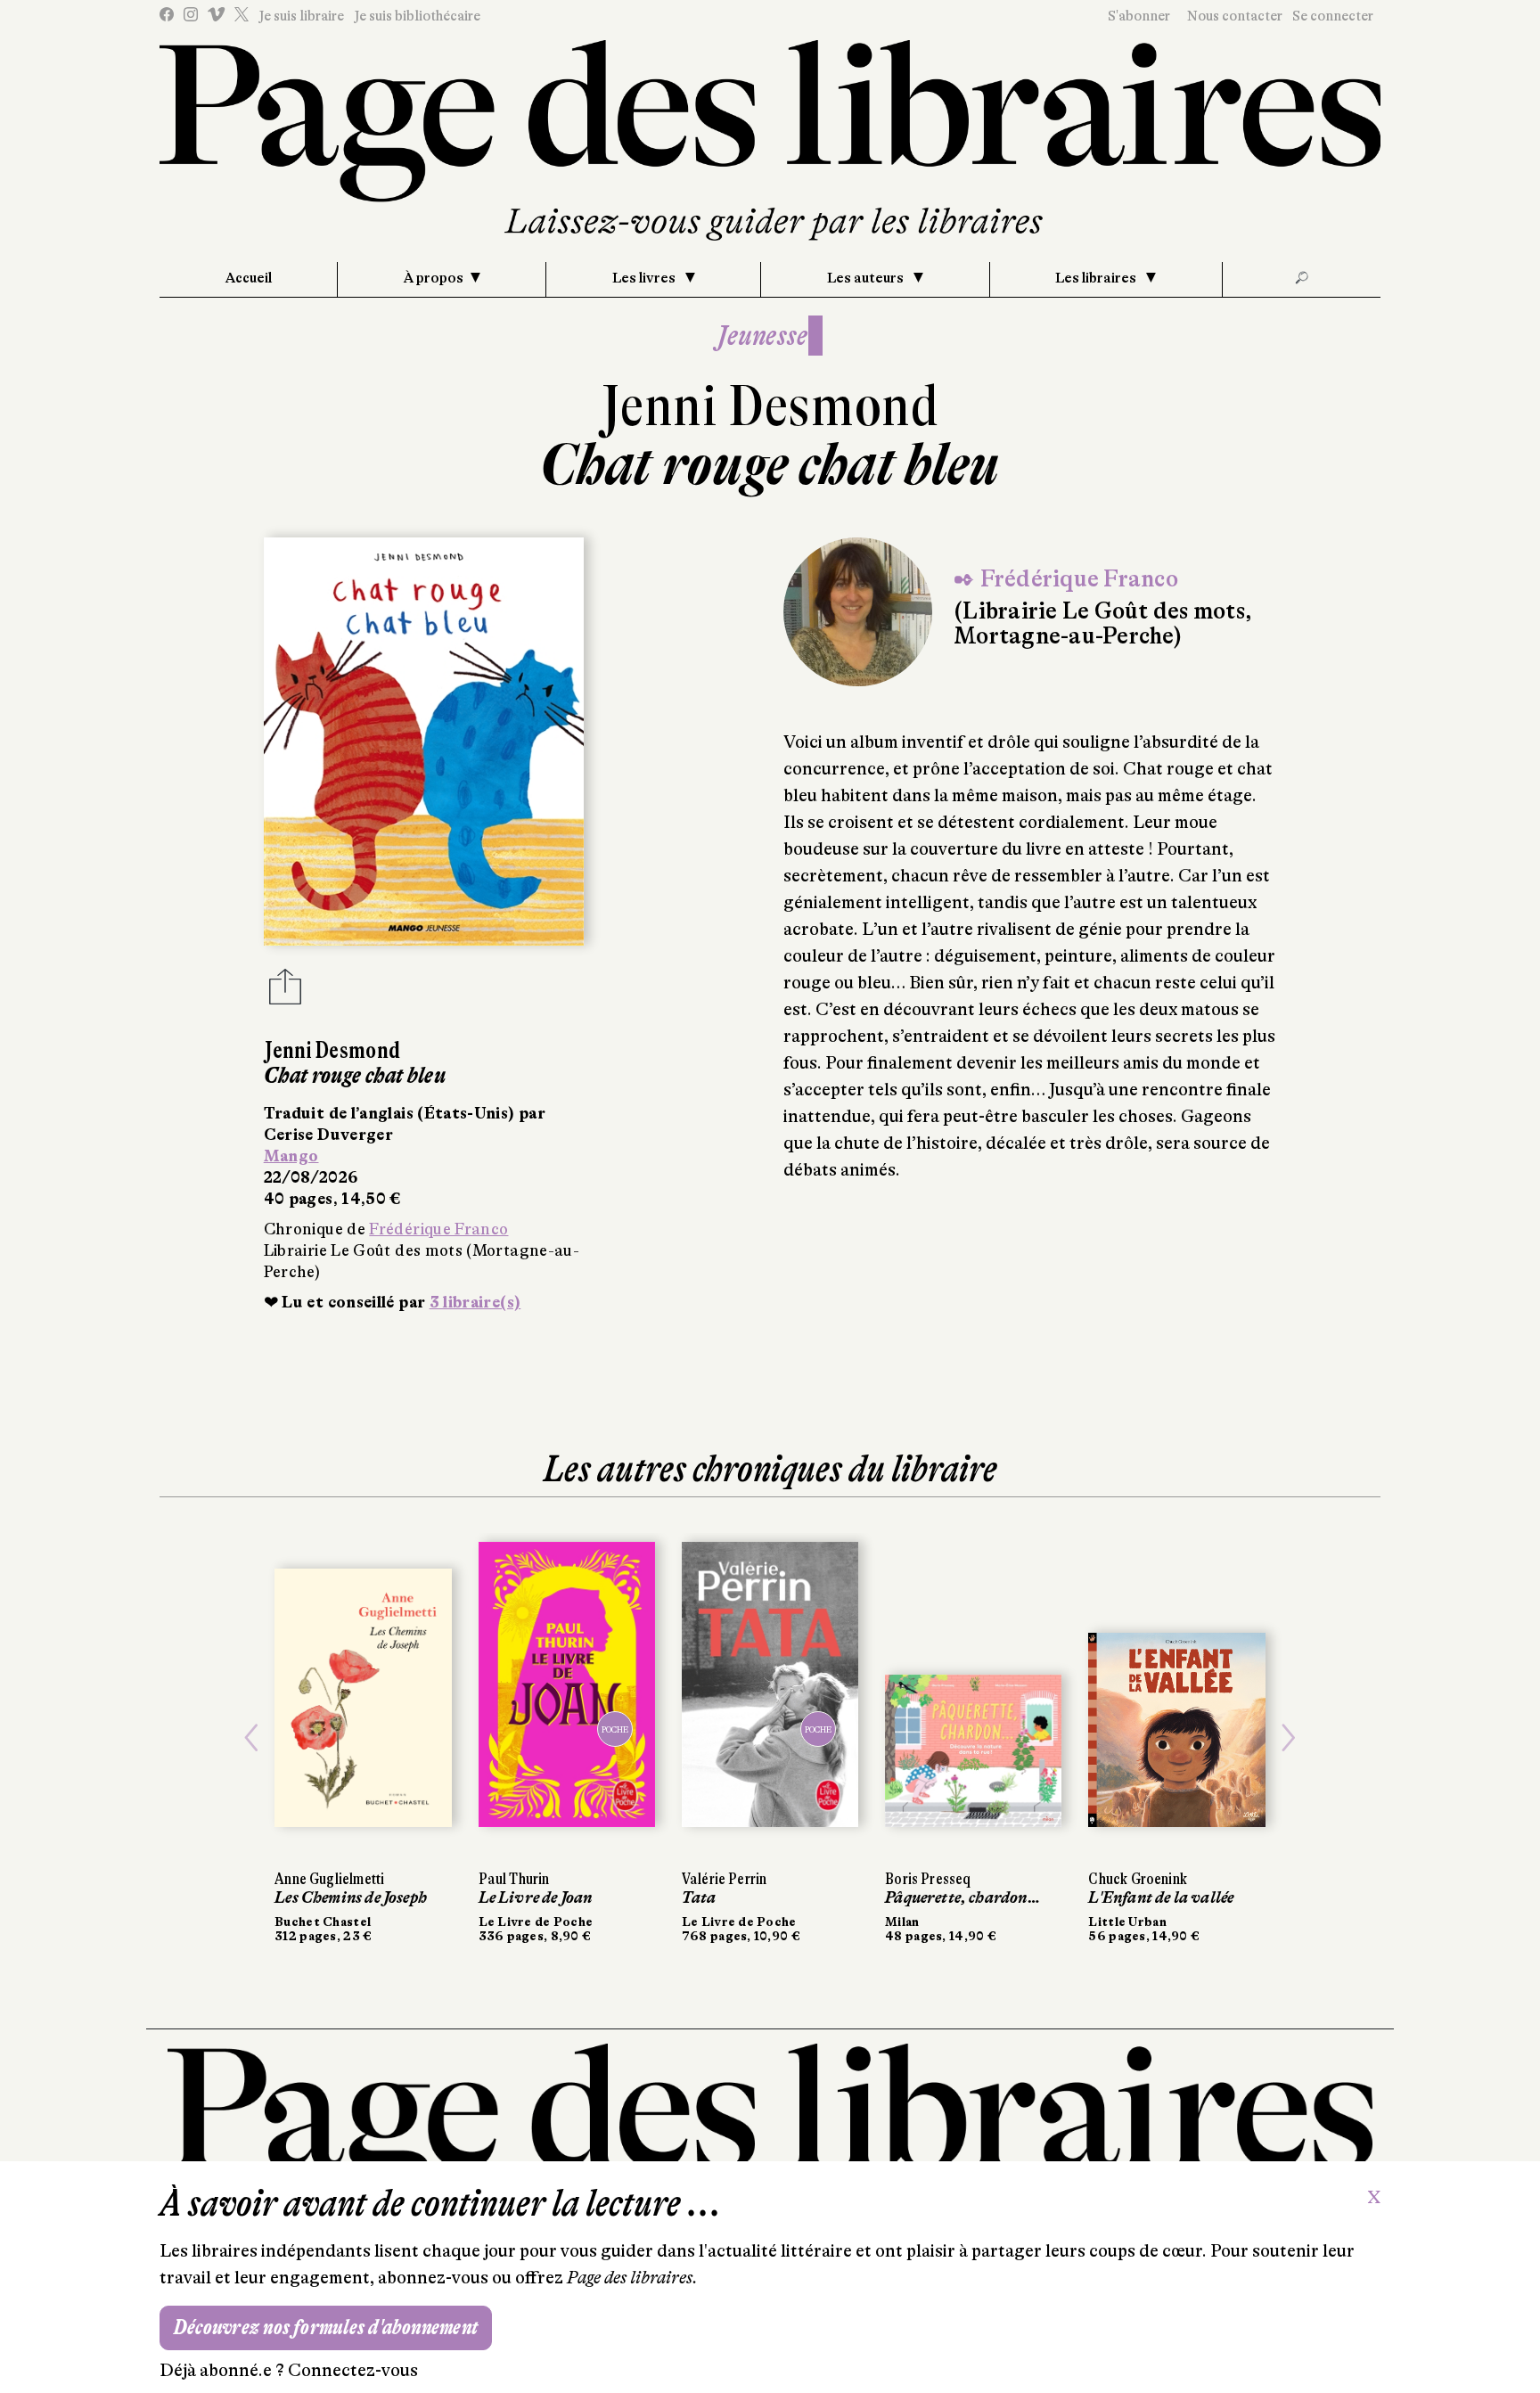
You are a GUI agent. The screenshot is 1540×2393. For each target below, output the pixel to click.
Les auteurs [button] (867, 278)
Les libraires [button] (1097, 278)
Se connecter (1333, 16)
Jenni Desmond (770, 406)
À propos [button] (434, 278)
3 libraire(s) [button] (475, 1302)
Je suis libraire (301, 16)
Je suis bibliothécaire (417, 16)
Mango (291, 1156)
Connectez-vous (353, 2370)
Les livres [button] (645, 278)
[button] (251, 1738)
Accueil (249, 278)
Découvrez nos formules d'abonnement (326, 2327)
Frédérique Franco (438, 1229)
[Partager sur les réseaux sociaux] (285, 992)
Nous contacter (1235, 16)
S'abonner (1139, 16)
